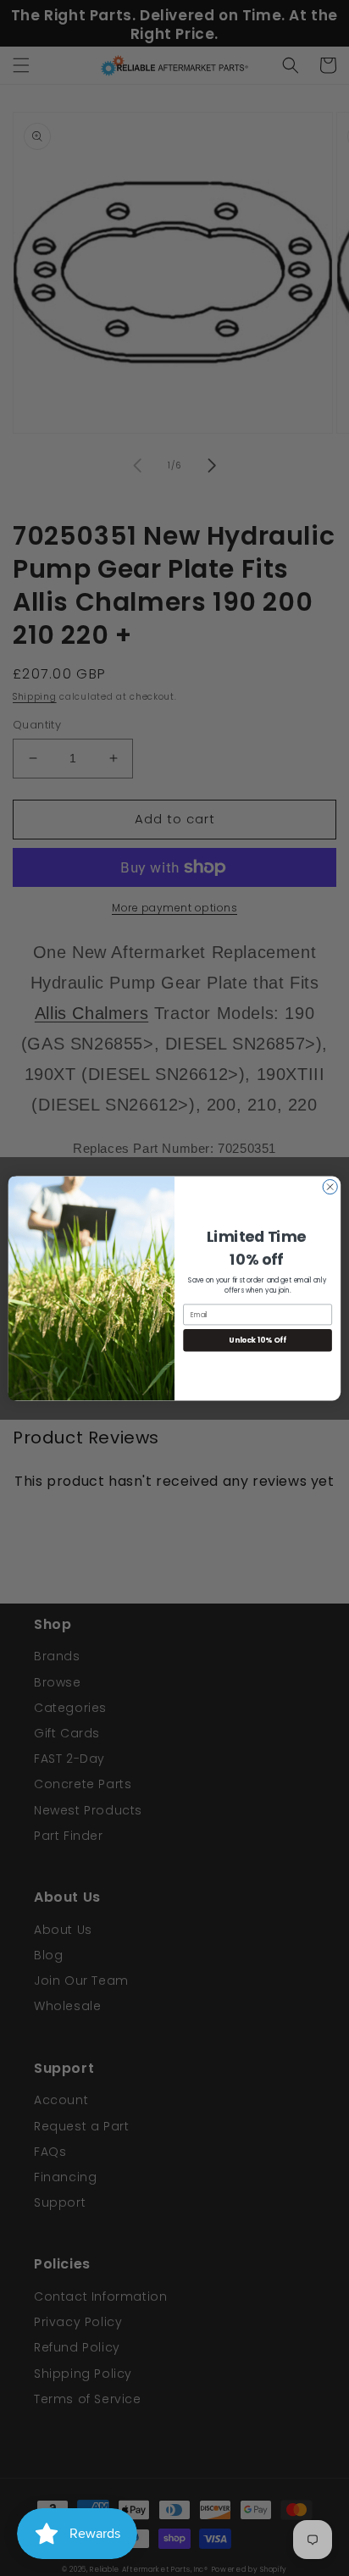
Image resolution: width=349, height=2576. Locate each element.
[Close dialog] (330, 1186)
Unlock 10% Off (258, 1339)
